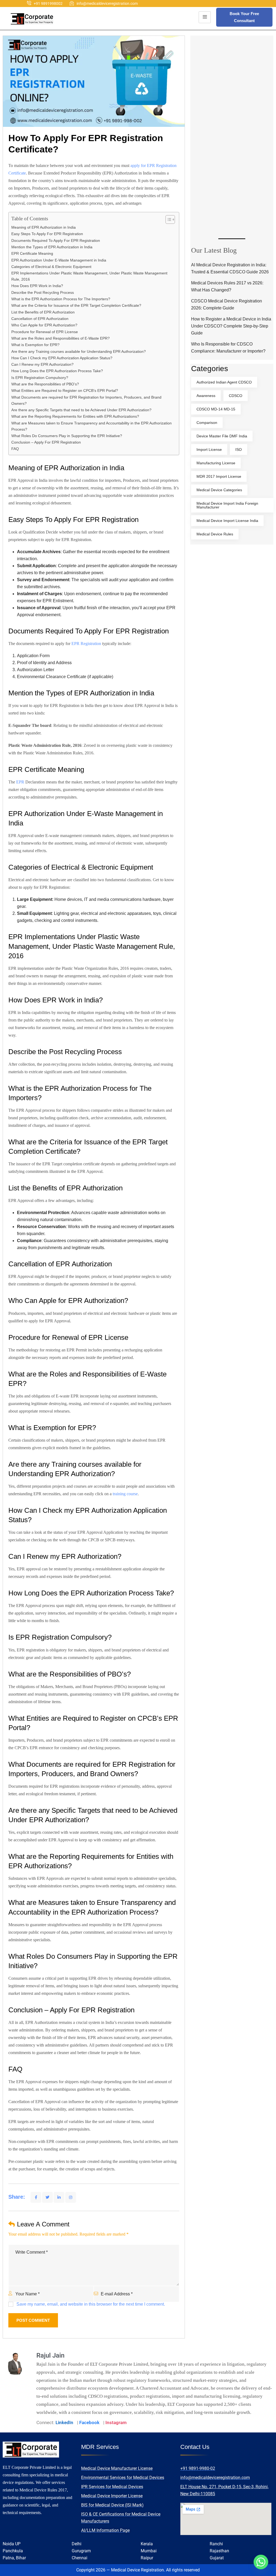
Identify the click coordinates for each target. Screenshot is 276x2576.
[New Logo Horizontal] (32, 19)
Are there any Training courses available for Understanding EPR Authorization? (79, 351)
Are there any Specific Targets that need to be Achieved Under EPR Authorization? (81, 410)
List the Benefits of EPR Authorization (43, 312)
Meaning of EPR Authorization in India (44, 227)
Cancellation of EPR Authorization (40, 319)
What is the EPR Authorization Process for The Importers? (61, 299)
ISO (239, 449)
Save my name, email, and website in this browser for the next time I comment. (91, 2304)
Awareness (206, 396)
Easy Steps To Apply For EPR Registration (48, 234)
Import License (209, 449)
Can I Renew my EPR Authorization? (42, 364)
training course (125, 1494)
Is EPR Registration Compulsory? (40, 378)
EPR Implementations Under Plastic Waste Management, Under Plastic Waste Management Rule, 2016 (89, 276)
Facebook (89, 2422)
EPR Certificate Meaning (32, 253)
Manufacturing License (216, 463)
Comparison (207, 423)
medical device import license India (227, 521)
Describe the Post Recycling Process (43, 292)
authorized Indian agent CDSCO (224, 382)
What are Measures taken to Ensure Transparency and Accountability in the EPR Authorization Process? (92, 426)
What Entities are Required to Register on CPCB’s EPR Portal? (65, 391)
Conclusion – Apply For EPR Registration (46, 442)
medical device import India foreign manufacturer (227, 505)
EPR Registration (86, 644)
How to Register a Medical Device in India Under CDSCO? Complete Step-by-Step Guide (231, 326)
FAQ (15, 449)
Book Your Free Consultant (244, 17)
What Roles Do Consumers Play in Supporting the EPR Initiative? (67, 436)
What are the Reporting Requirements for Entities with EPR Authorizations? (75, 416)
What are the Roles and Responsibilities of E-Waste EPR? (61, 338)
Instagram (116, 2422)
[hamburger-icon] (205, 17)
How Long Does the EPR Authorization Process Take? (57, 371)
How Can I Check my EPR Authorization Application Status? (62, 358)
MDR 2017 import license (219, 476)
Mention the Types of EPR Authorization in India (52, 247)
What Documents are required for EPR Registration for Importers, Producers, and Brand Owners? (86, 400)
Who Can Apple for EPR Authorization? (44, 325)
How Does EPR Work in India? (37, 286)
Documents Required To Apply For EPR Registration (56, 240)
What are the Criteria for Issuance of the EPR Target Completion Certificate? (76, 305)
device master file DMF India (222, 436)
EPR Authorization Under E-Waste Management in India (59, 260)
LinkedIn (64, 2422)
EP (19, 782)
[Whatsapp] (261, 2562)
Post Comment (33, 2320)
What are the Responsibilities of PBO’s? (46, 384)
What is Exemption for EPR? (35, 345)
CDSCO (236, 396)
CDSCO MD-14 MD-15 (216, 409)
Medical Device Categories (219, 490)
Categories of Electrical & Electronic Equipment (51, 267)
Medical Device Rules (215, 534)
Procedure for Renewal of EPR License (45, 332)
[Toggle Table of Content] (168, 219)
